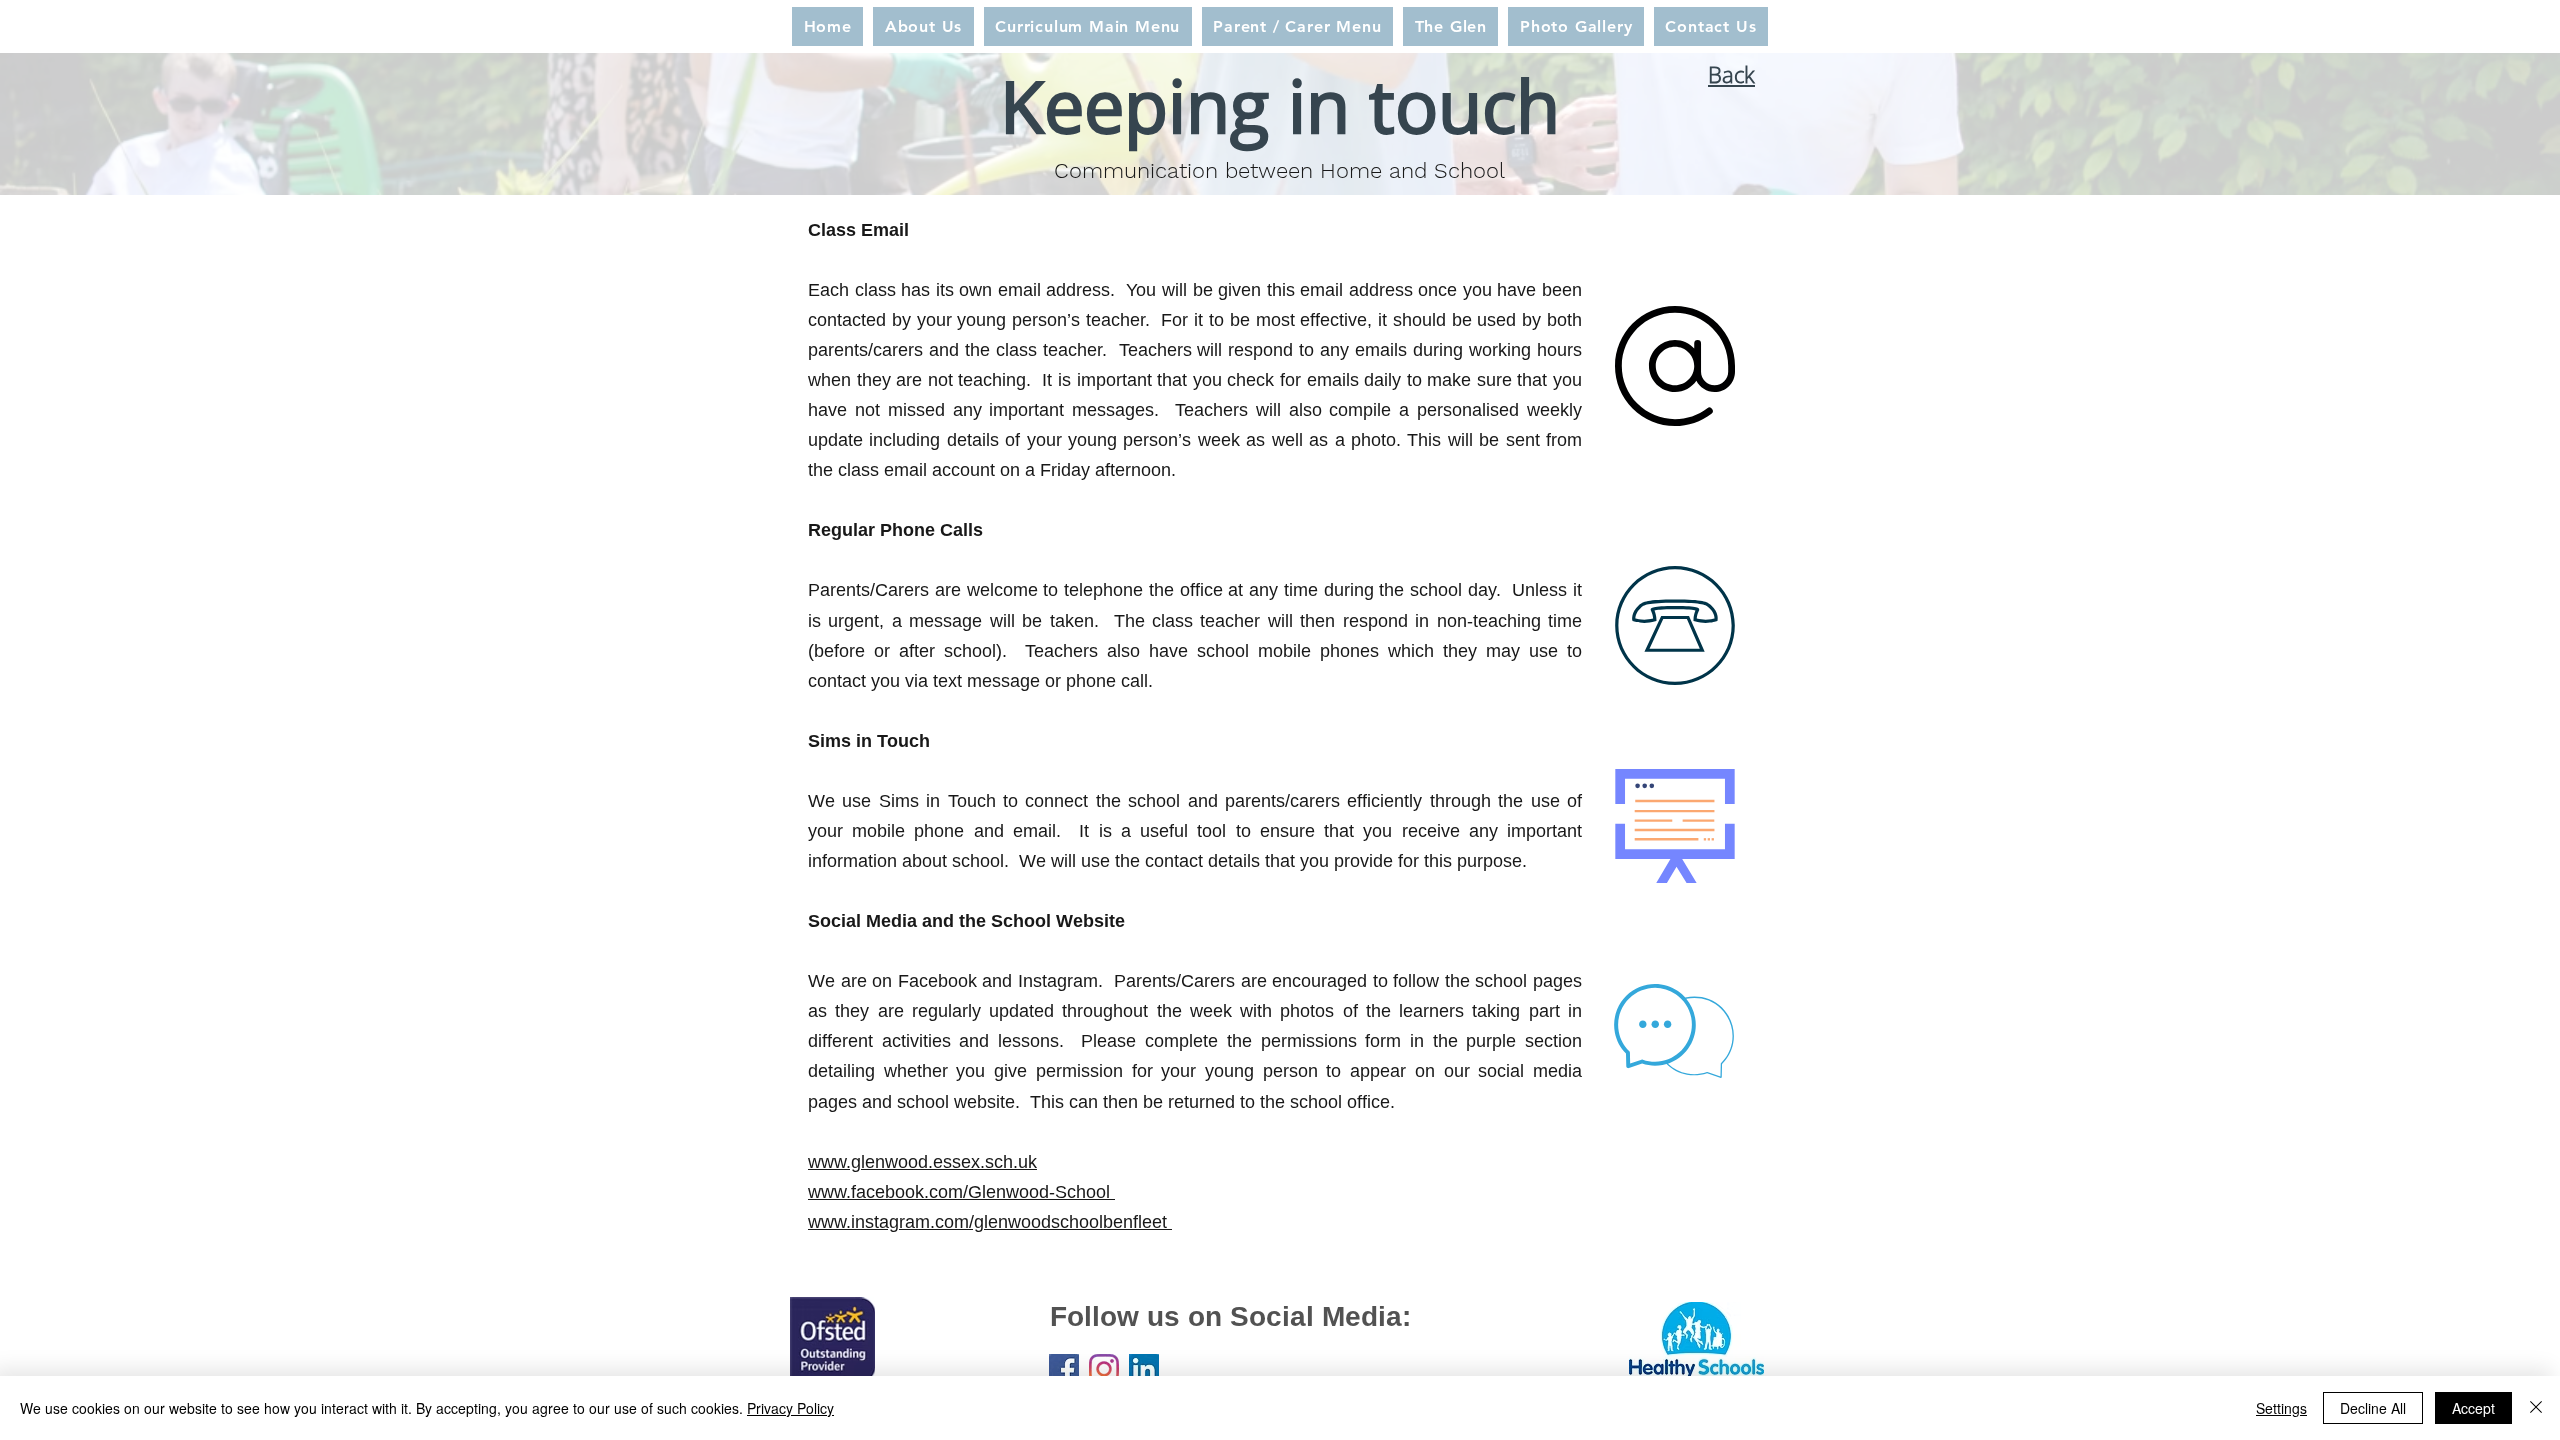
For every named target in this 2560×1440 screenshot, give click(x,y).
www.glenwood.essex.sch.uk (922, 1162)
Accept (2473, 1408)
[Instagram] (1104, 1369)
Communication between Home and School (1279, 170)
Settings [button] (2281, 1408)
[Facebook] (1064, 1369)
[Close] (2536, 1408)
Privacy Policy (790, 1408)
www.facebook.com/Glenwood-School (961, 1192)
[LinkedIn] (1144, 1369)
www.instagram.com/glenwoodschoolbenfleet (990, 1222)
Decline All (2373, 1408)
